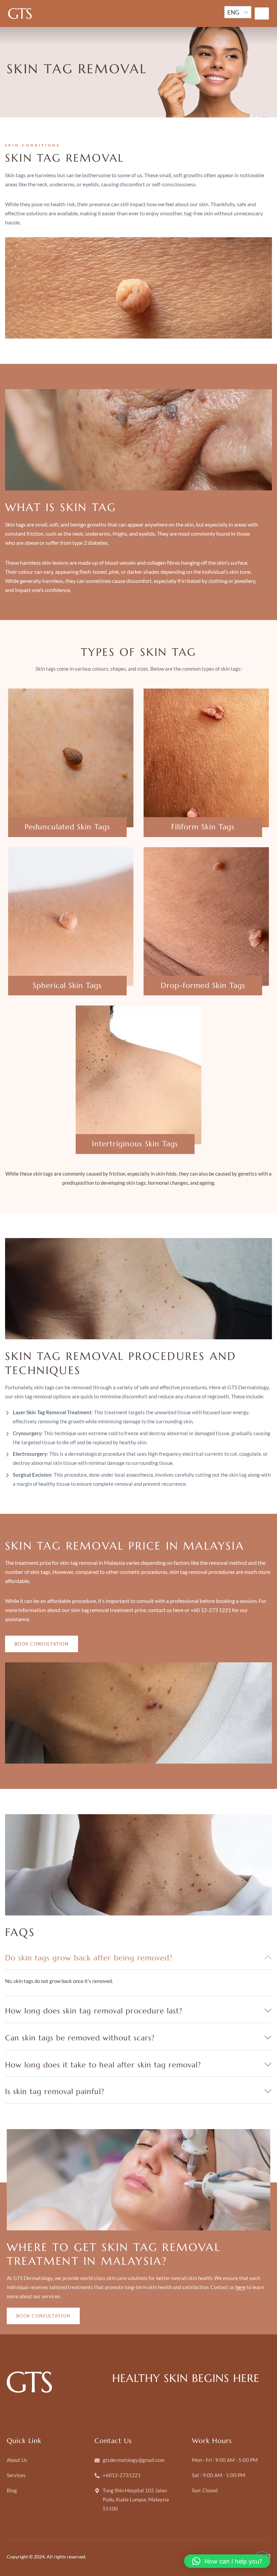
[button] (227, 2561)
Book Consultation (42, 1644)
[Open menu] (262, 14)
